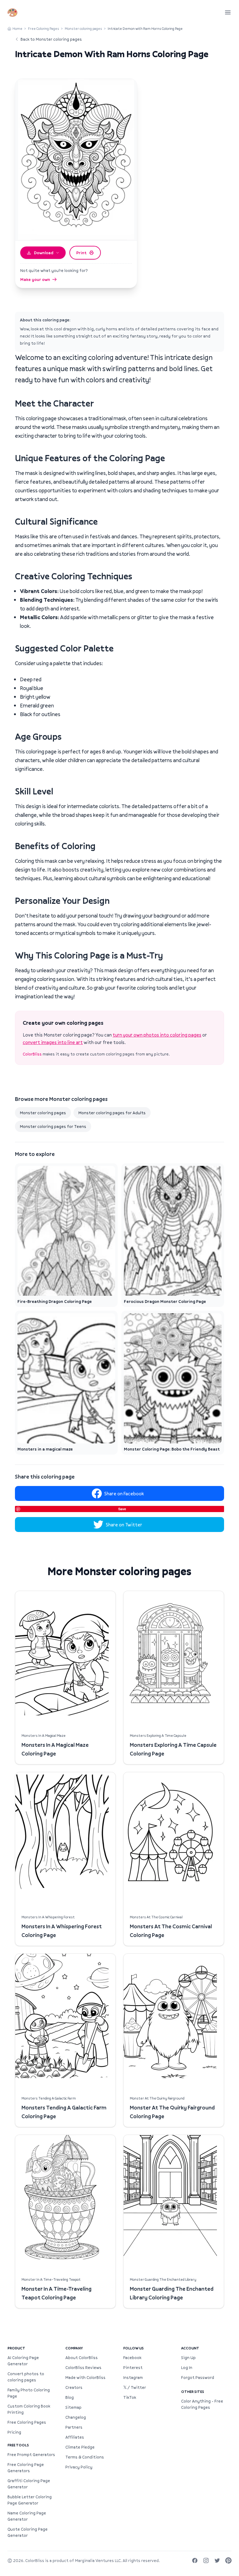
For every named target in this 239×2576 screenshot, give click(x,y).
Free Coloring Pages (44, 28)
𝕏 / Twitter (135, 2387)
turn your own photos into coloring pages (157, 1035)
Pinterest (133, 2367)
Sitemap (73, 2407)
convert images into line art (53, 1042)
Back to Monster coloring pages (51, 39)
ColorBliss (32, 1054)
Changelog (76, 2417)
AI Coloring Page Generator (23, 2361)
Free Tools (18, 2445)
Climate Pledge (80, 2447)
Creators (74, 2387)
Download (44, 253)
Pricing (14, 2432)
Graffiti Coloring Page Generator (29, 2484)
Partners (74, 2427)
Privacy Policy (79, 2467)
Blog (70, 2397)
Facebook (132, 2357)
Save (122, 1509)
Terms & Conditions (85, 2457)
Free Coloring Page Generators (26, 2468)
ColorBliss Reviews (83, 2367)
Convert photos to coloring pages (26, 2377)
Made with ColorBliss (85, 2377)
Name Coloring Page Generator (27, 2516)
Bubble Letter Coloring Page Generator (30, 2500)
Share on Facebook (124, 1493)
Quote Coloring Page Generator (28, 2532)
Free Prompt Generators (31, 2454)
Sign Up (188, 2357)
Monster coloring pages (83, 28)
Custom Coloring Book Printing (29, 2409)
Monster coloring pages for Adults (112, 1113)
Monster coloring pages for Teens (53, 1126)
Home (17, 28)
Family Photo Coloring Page (29, 2393)
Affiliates (75, 2437)
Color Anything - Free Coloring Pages (202, 2404)
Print (81, 253)
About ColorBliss (82, 2357)
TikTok (130, 2397)
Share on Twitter (124, 1525)
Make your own (35, 279)
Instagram (133, 2377)
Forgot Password (198, 2377)
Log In (187, 2367)
